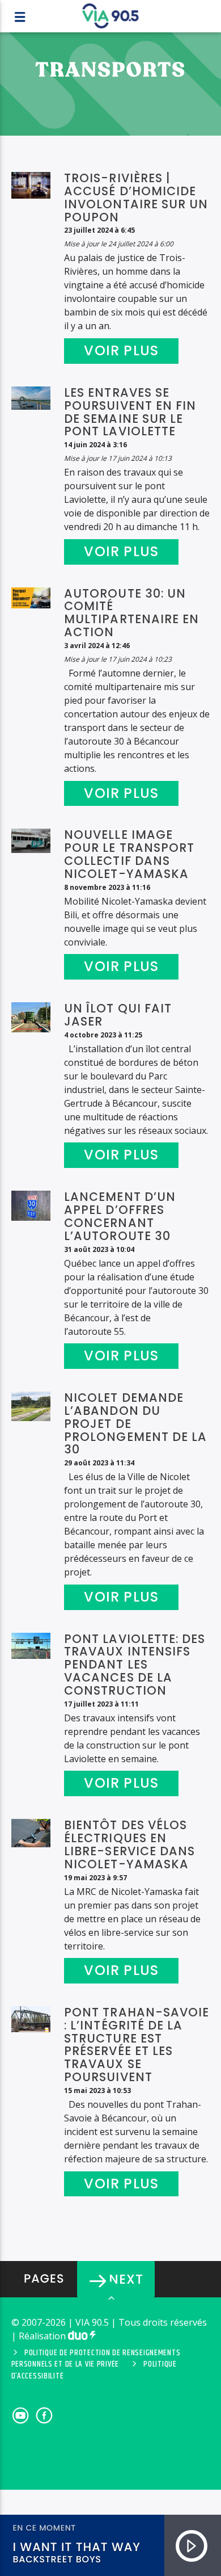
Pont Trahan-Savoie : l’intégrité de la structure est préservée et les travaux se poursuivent (137, 2045)
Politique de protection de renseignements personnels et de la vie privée (96, 2359)
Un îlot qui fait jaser (118, 1015)
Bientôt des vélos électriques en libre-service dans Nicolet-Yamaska (129, 1844)
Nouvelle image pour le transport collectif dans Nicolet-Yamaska (129, 854)
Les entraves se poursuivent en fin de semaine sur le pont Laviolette (130, 412)
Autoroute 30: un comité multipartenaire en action (131, 613)
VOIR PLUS (121, 350)
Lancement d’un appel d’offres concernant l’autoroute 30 (120, 1216)
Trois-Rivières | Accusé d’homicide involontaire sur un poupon (136, 197)
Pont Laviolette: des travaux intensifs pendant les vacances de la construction (135, 1665)
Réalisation (43, 2336)
